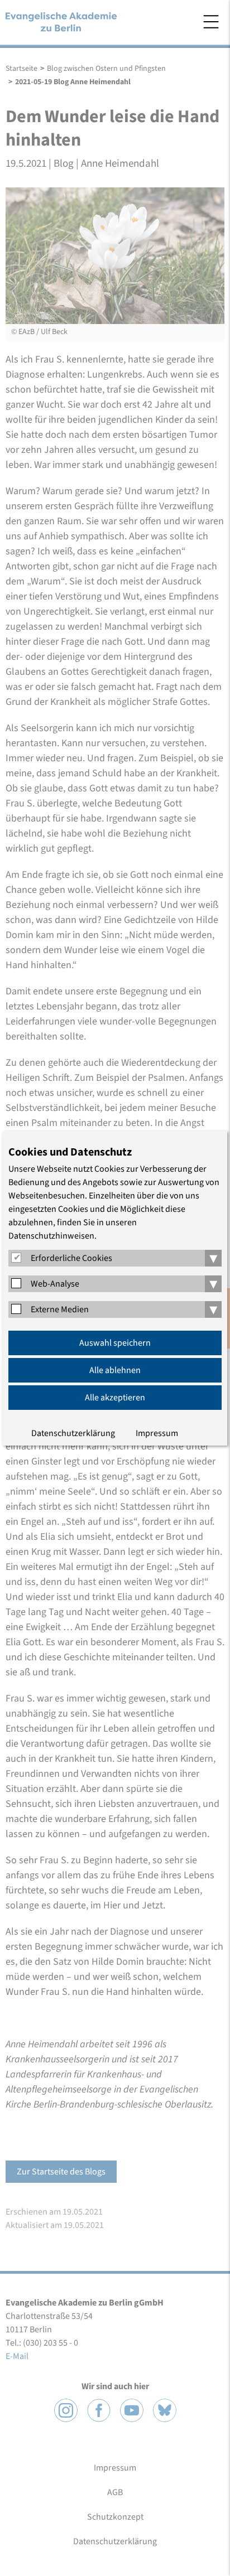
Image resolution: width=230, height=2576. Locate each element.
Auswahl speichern (115, 1343)
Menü (211, 22)
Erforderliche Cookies (71, 1258)
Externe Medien (60, 1309)
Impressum (157, 1433)
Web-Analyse (55, 1284)
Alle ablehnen (115, 1370)
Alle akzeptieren (115, 1398)
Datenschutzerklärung (73, 1433)
